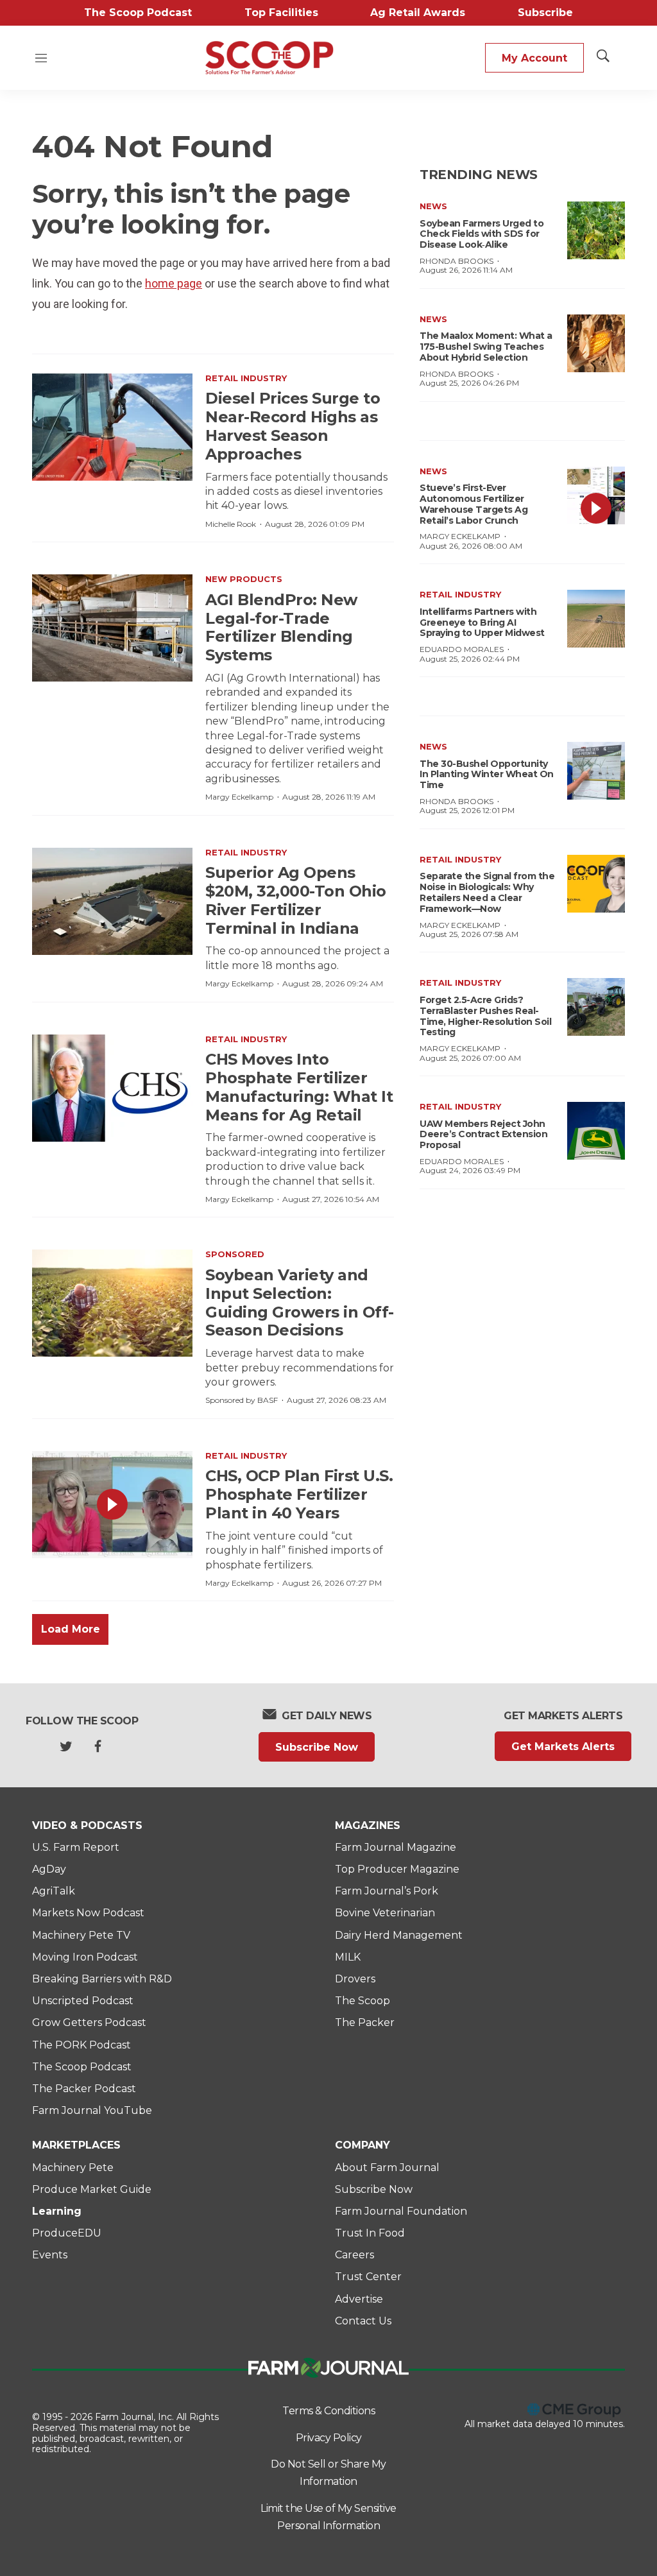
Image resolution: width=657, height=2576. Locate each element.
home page (174, 283)
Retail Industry (246, 378)
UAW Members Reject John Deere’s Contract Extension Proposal (483, 1135)
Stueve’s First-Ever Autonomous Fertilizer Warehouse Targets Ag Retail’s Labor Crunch (474, 504)
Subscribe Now (317, 1747)
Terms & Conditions (328, 2411)
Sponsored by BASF (242, 1400)
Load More (71, 1629)
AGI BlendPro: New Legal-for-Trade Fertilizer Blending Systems (281, 627)
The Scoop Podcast (138, 13)
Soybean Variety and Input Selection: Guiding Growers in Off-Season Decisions (300, 1302)
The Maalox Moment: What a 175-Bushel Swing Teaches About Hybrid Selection (486, 347)
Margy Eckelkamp (239, 797)
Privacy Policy (329, 2438)
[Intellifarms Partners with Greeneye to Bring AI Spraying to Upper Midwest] (596, 619)
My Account (534, 58)
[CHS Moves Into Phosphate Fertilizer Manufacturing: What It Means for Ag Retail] (112, 1088)
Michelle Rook (231, 524)
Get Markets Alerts (563, 1747)
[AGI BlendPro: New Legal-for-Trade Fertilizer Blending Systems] (112, 628)
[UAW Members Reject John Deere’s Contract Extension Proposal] (596, 1131)
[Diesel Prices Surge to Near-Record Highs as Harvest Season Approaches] (112, 427)
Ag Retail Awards (418, 13)
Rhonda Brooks (456, 261)
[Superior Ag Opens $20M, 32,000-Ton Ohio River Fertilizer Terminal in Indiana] (112, 901)
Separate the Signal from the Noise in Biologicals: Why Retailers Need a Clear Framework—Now (487, 892)
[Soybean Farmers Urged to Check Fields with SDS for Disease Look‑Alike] (596, 230)
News (433, 206)
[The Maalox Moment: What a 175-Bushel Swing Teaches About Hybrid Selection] (596, 343)
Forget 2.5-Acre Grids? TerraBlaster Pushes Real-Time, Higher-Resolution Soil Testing (485, 1016)
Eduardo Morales (462, 649)
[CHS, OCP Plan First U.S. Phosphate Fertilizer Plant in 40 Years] (112, 1505)
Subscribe (545, 13)
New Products (244, 579)
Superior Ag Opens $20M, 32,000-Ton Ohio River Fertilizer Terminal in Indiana (296, 900)
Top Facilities (281, 13)
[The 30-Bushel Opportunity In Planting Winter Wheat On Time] (596, 771)
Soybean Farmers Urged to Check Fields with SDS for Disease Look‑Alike (482, 234)
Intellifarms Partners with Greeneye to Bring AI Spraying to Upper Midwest (482, 623)
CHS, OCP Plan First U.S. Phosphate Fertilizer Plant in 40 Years (299, 1494)
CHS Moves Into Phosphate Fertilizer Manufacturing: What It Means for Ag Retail (299, 1087)
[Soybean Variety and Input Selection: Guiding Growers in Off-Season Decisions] (112, 1303)
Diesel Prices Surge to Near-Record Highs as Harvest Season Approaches (293, 426)
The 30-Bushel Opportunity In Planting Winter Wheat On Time (487, 775)
